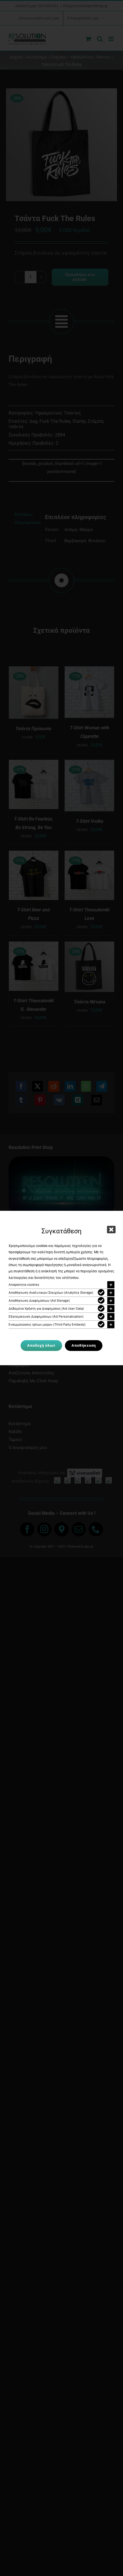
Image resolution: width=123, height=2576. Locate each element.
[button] (61, 1285)
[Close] (111, 1230)
